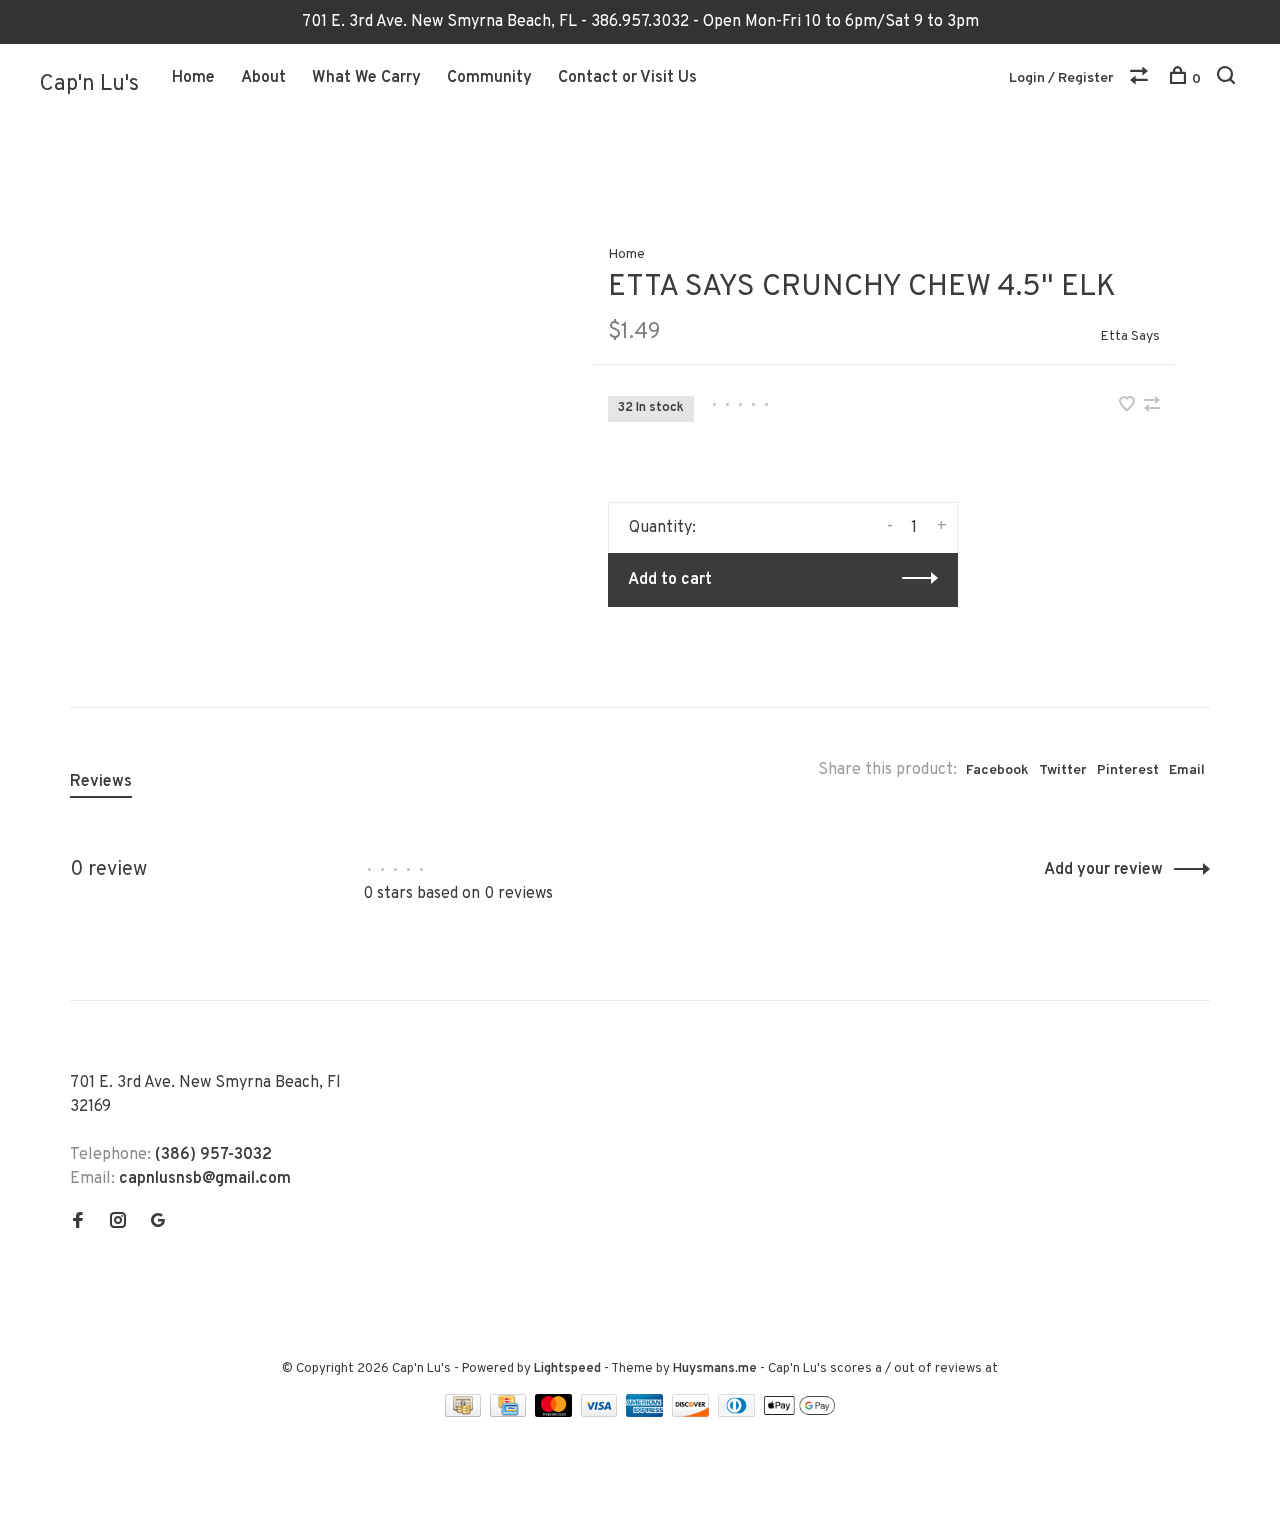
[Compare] (1141, 79)
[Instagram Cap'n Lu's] (118, 1223)
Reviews (101, 782)
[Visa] (601, 1413)
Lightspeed (567, 1369)
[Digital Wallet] (799, 1413)
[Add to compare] (1152, 407)
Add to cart (670, 580)
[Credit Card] (510, 1413)
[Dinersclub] (739, 1413)
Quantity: (662, 528)
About (263, 78)
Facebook (997, 770)
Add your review (1103, 870)
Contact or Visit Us (627, 78)
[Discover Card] (692, 1413)
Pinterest (1128, 770)
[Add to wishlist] (1129, 407)
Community (489, 78)
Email (1187, 770)
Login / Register (1061, 78)
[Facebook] (78, 1223)
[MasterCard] (555, 1413)
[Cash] (465, 1413)
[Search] (1228, 79)
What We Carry (366, 78)
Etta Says (1130, 336)
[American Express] (646, 1413)
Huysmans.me (716, 1369)
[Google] (158, 1223)
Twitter (1063, 770)
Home (193, 78)
